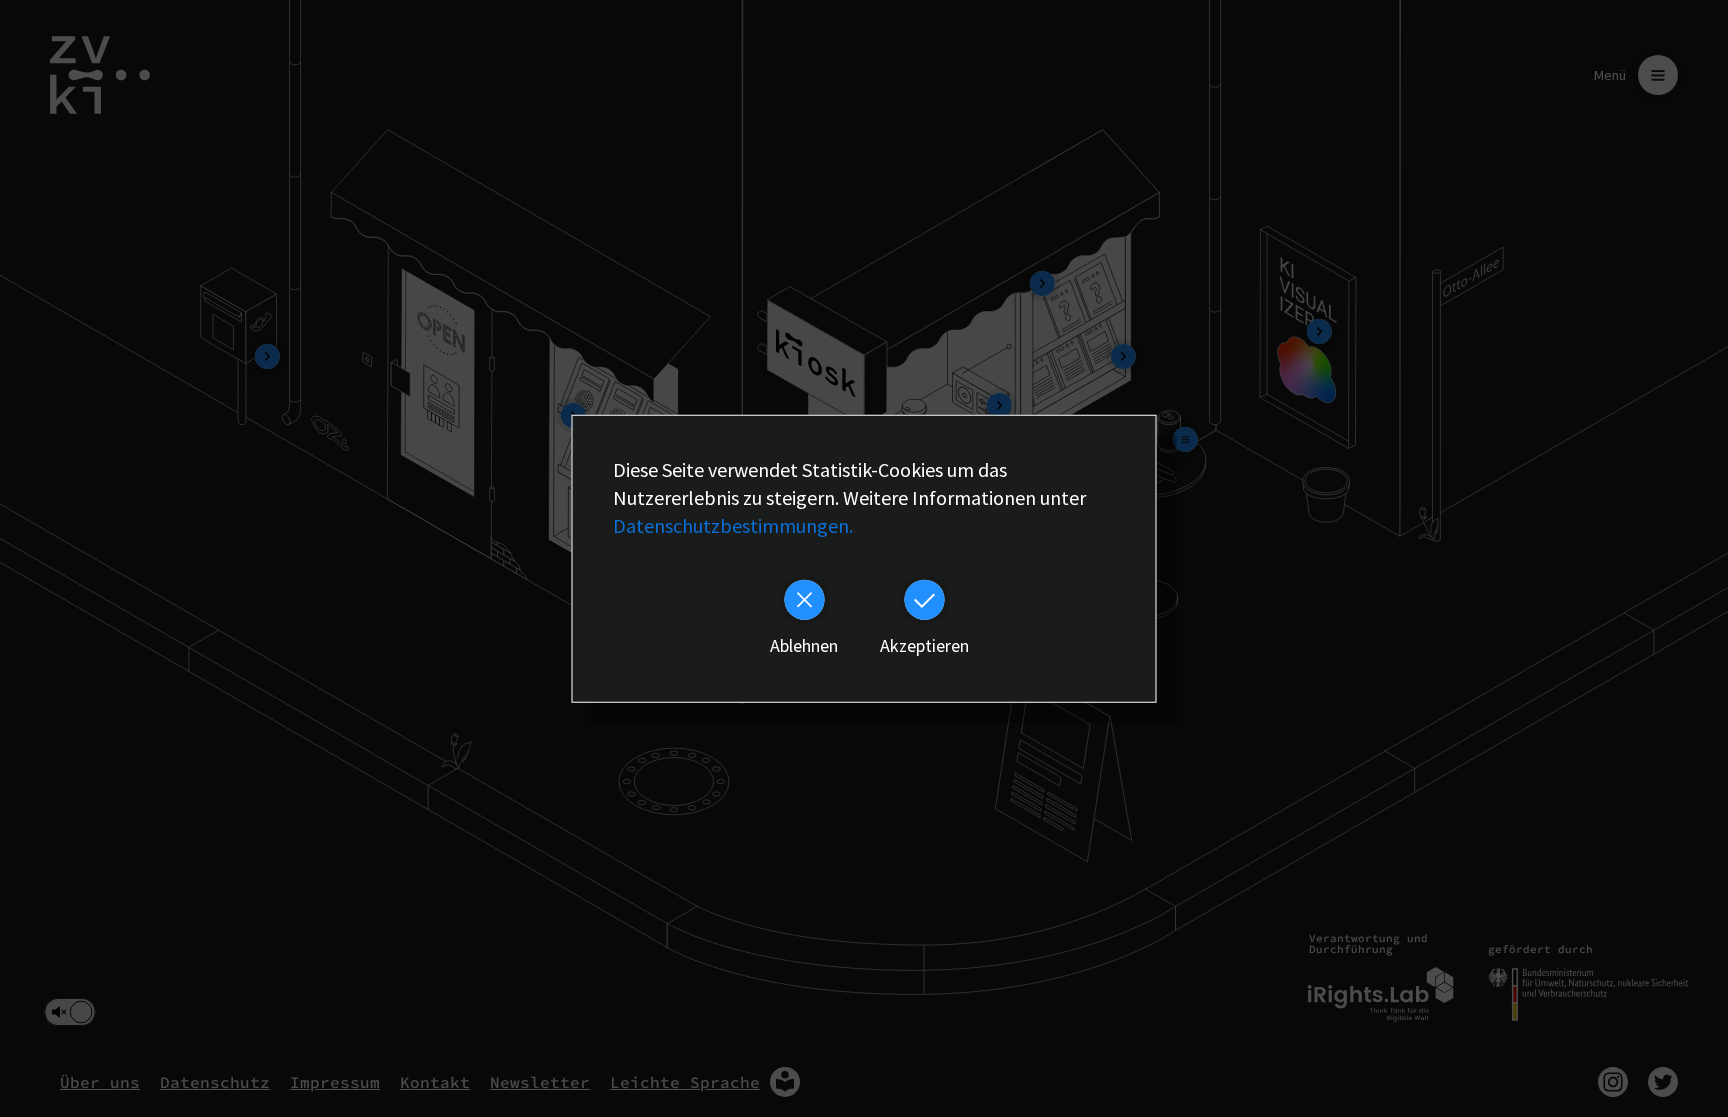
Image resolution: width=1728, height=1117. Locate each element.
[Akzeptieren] (924, 599)
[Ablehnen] (804, 599)
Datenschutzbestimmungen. (733, 524)
